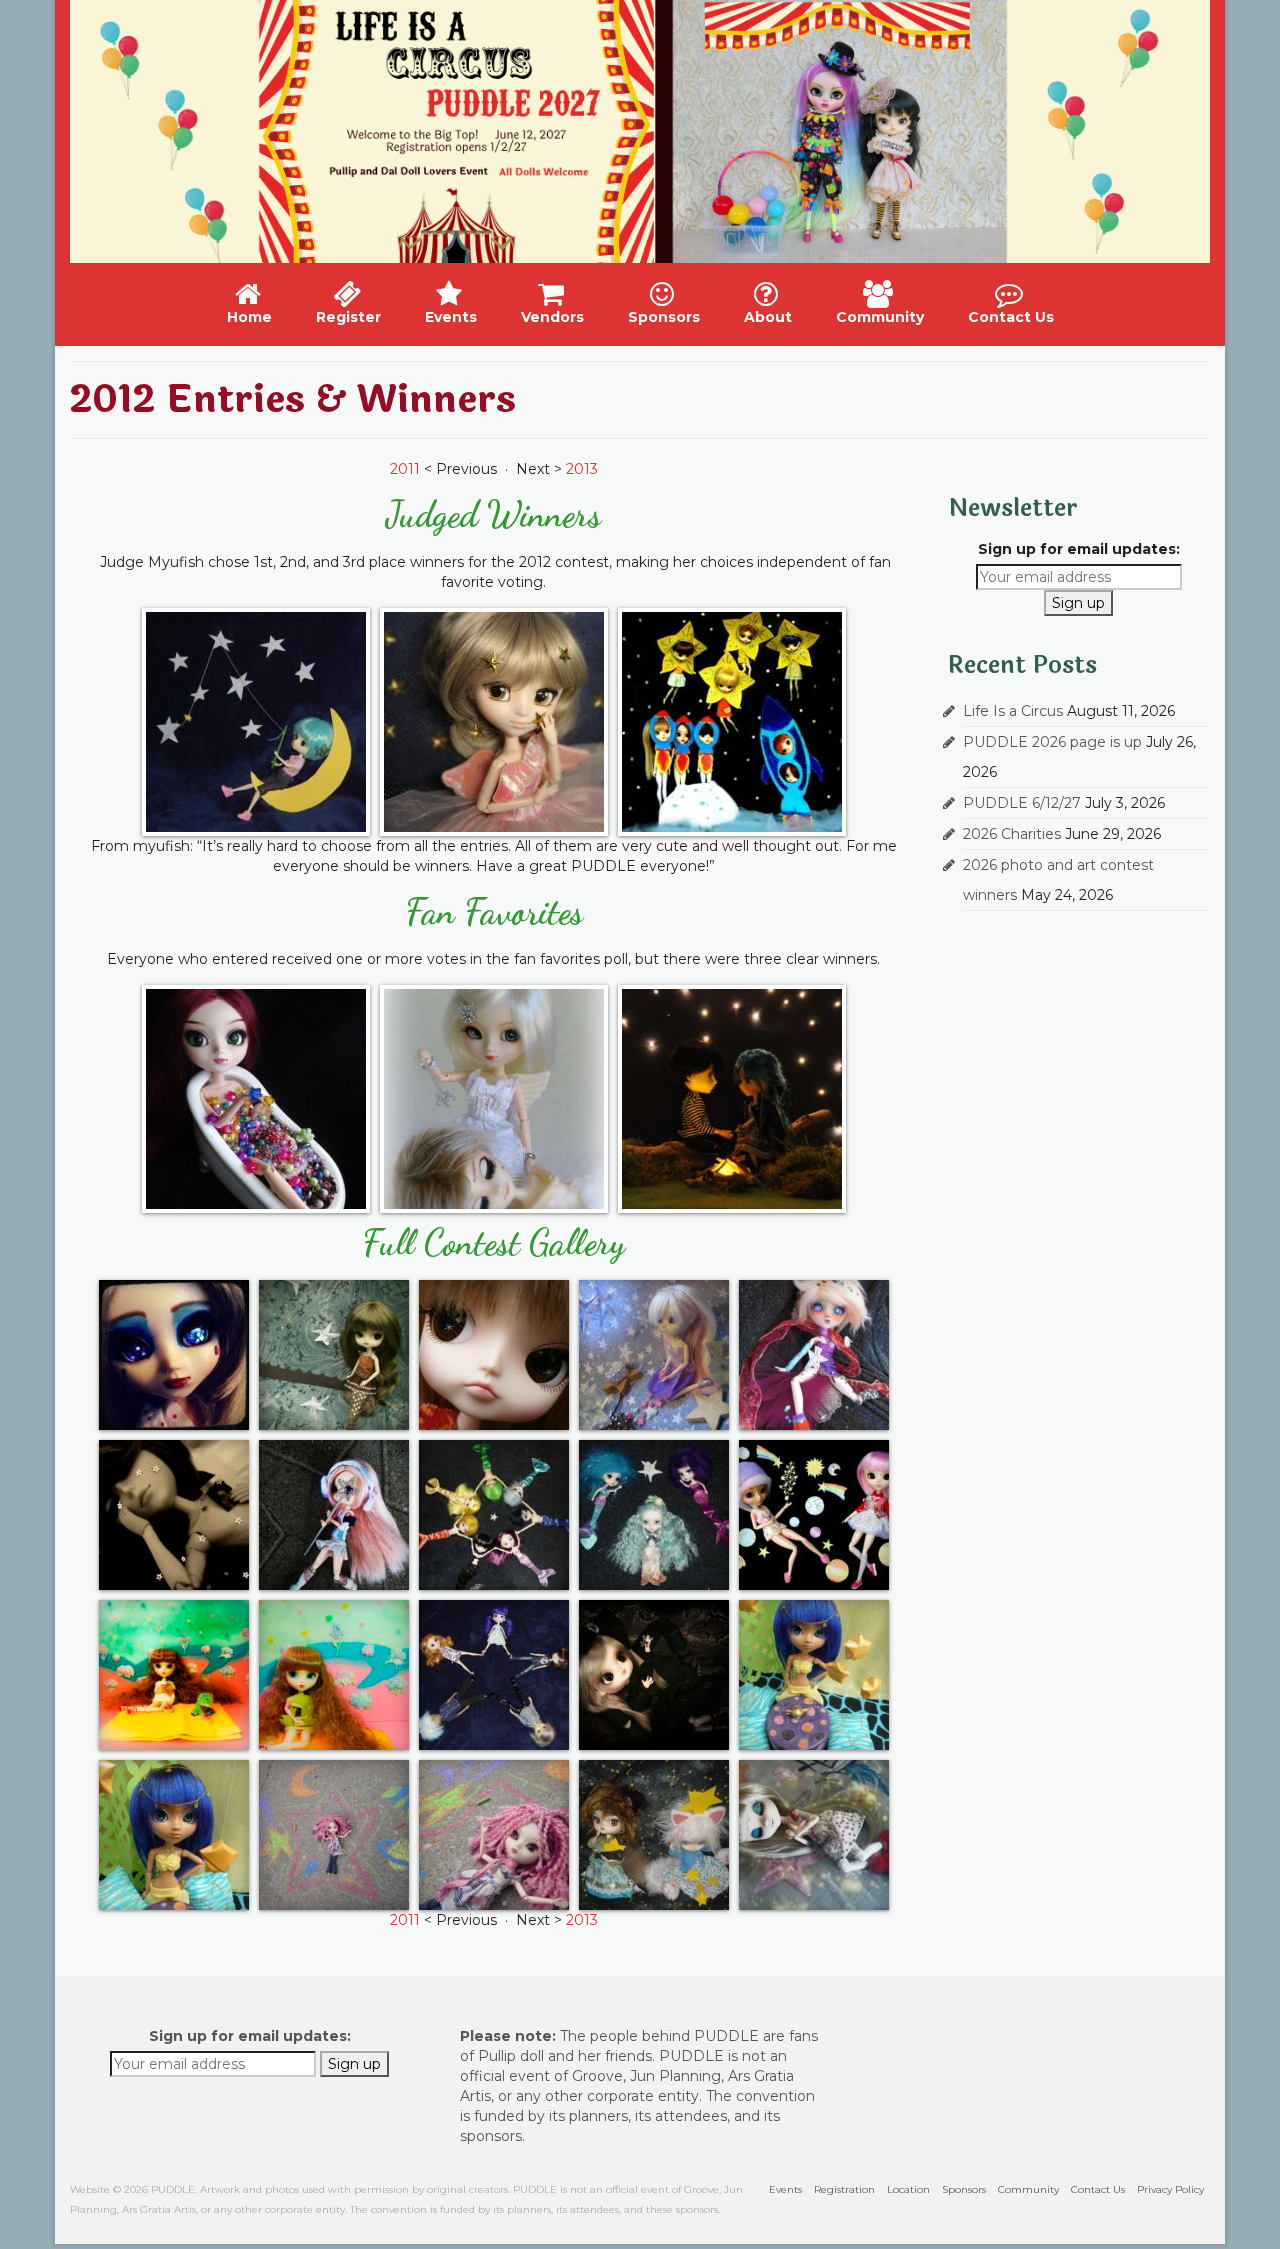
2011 (405, 469)
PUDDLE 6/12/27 (1022, 803)
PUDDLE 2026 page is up (1052, 742)
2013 (582, 469)
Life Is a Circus (1013, 711)
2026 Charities (1012, 834)
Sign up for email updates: (1079, 549)
